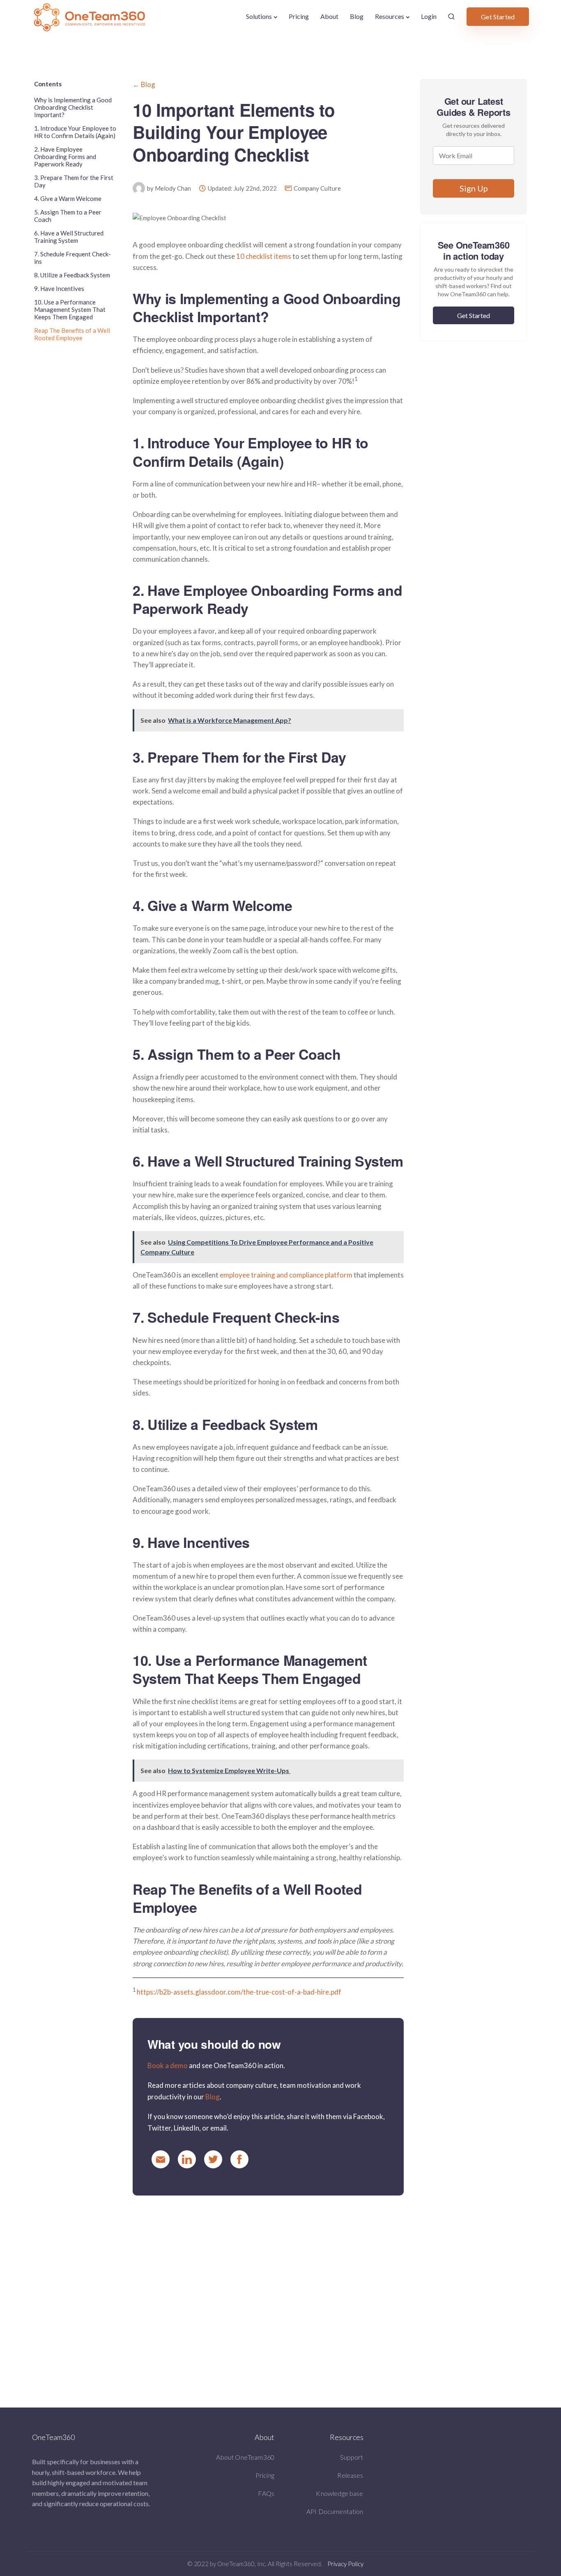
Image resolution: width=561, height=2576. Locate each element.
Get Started (498, 17)
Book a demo (168, 2065)
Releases (350, 2475)
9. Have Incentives (59, 288)
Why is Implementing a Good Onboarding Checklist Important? (73, 107)
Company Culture (317, 188)
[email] (161, 2159)
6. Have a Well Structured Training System (69, 237)
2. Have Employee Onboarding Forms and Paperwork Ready (65, 157)
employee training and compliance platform (286, 1275)
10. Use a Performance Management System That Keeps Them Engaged (70, 309)
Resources (390, 16)
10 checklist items (264, 256)
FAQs (266, 2493)
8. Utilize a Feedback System (72, 275)
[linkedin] (187, 2159)
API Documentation (335, 2511)
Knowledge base (339, 2493)
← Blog (144, 84)
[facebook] (239, 2159)
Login (429, 16)
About (329, 16)
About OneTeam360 (245, 2457)
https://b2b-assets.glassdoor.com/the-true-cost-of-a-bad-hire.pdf (239, 1992)
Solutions (259, 16)
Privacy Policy (345, 2564)
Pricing (299, 16)
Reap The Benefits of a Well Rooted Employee (72, 334)
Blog (357, 16)
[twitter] (213, 2159)
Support (352, 2457)
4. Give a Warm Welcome (68, 198)
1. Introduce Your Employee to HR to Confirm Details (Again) (75, 132)
